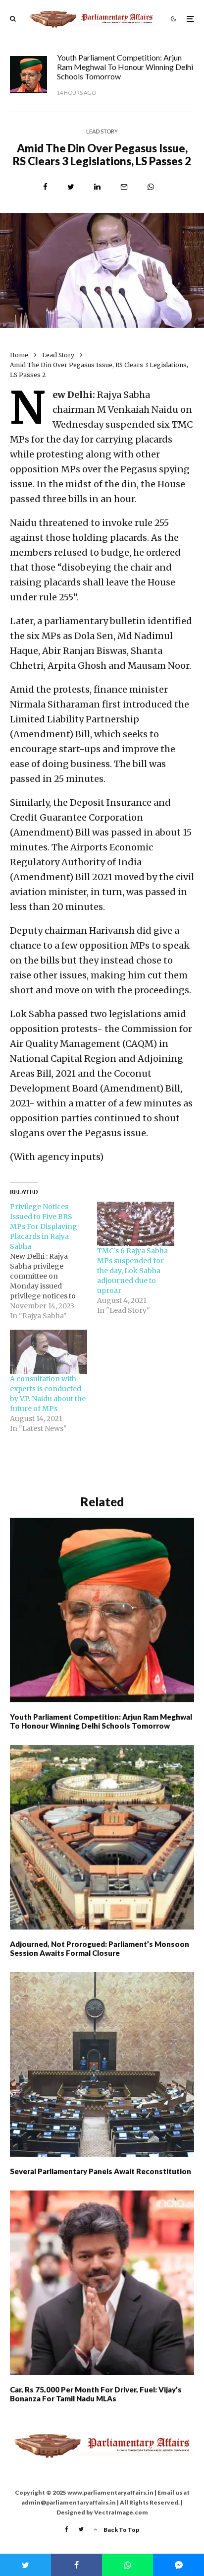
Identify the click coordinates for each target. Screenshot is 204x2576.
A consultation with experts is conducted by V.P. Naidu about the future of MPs (48, 1394)
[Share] (45, 187)
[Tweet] (71, 187)
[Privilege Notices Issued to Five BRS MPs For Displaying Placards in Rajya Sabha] (53, 1261)
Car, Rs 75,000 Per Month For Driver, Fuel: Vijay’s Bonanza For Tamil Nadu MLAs (96, 2394)
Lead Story (102, 131)
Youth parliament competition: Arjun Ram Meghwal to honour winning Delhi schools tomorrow (125, 67)
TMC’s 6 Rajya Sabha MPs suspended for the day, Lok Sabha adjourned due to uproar (132, 1271)
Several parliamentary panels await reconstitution (101, 2171)
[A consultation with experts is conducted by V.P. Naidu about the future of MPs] (49, 1352)
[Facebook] (67, 2529)
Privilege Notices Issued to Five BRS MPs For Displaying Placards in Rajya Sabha (44, 1226)
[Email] (124, 187)
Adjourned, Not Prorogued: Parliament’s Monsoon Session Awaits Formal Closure (100, 1948)
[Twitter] (81, 2529)
